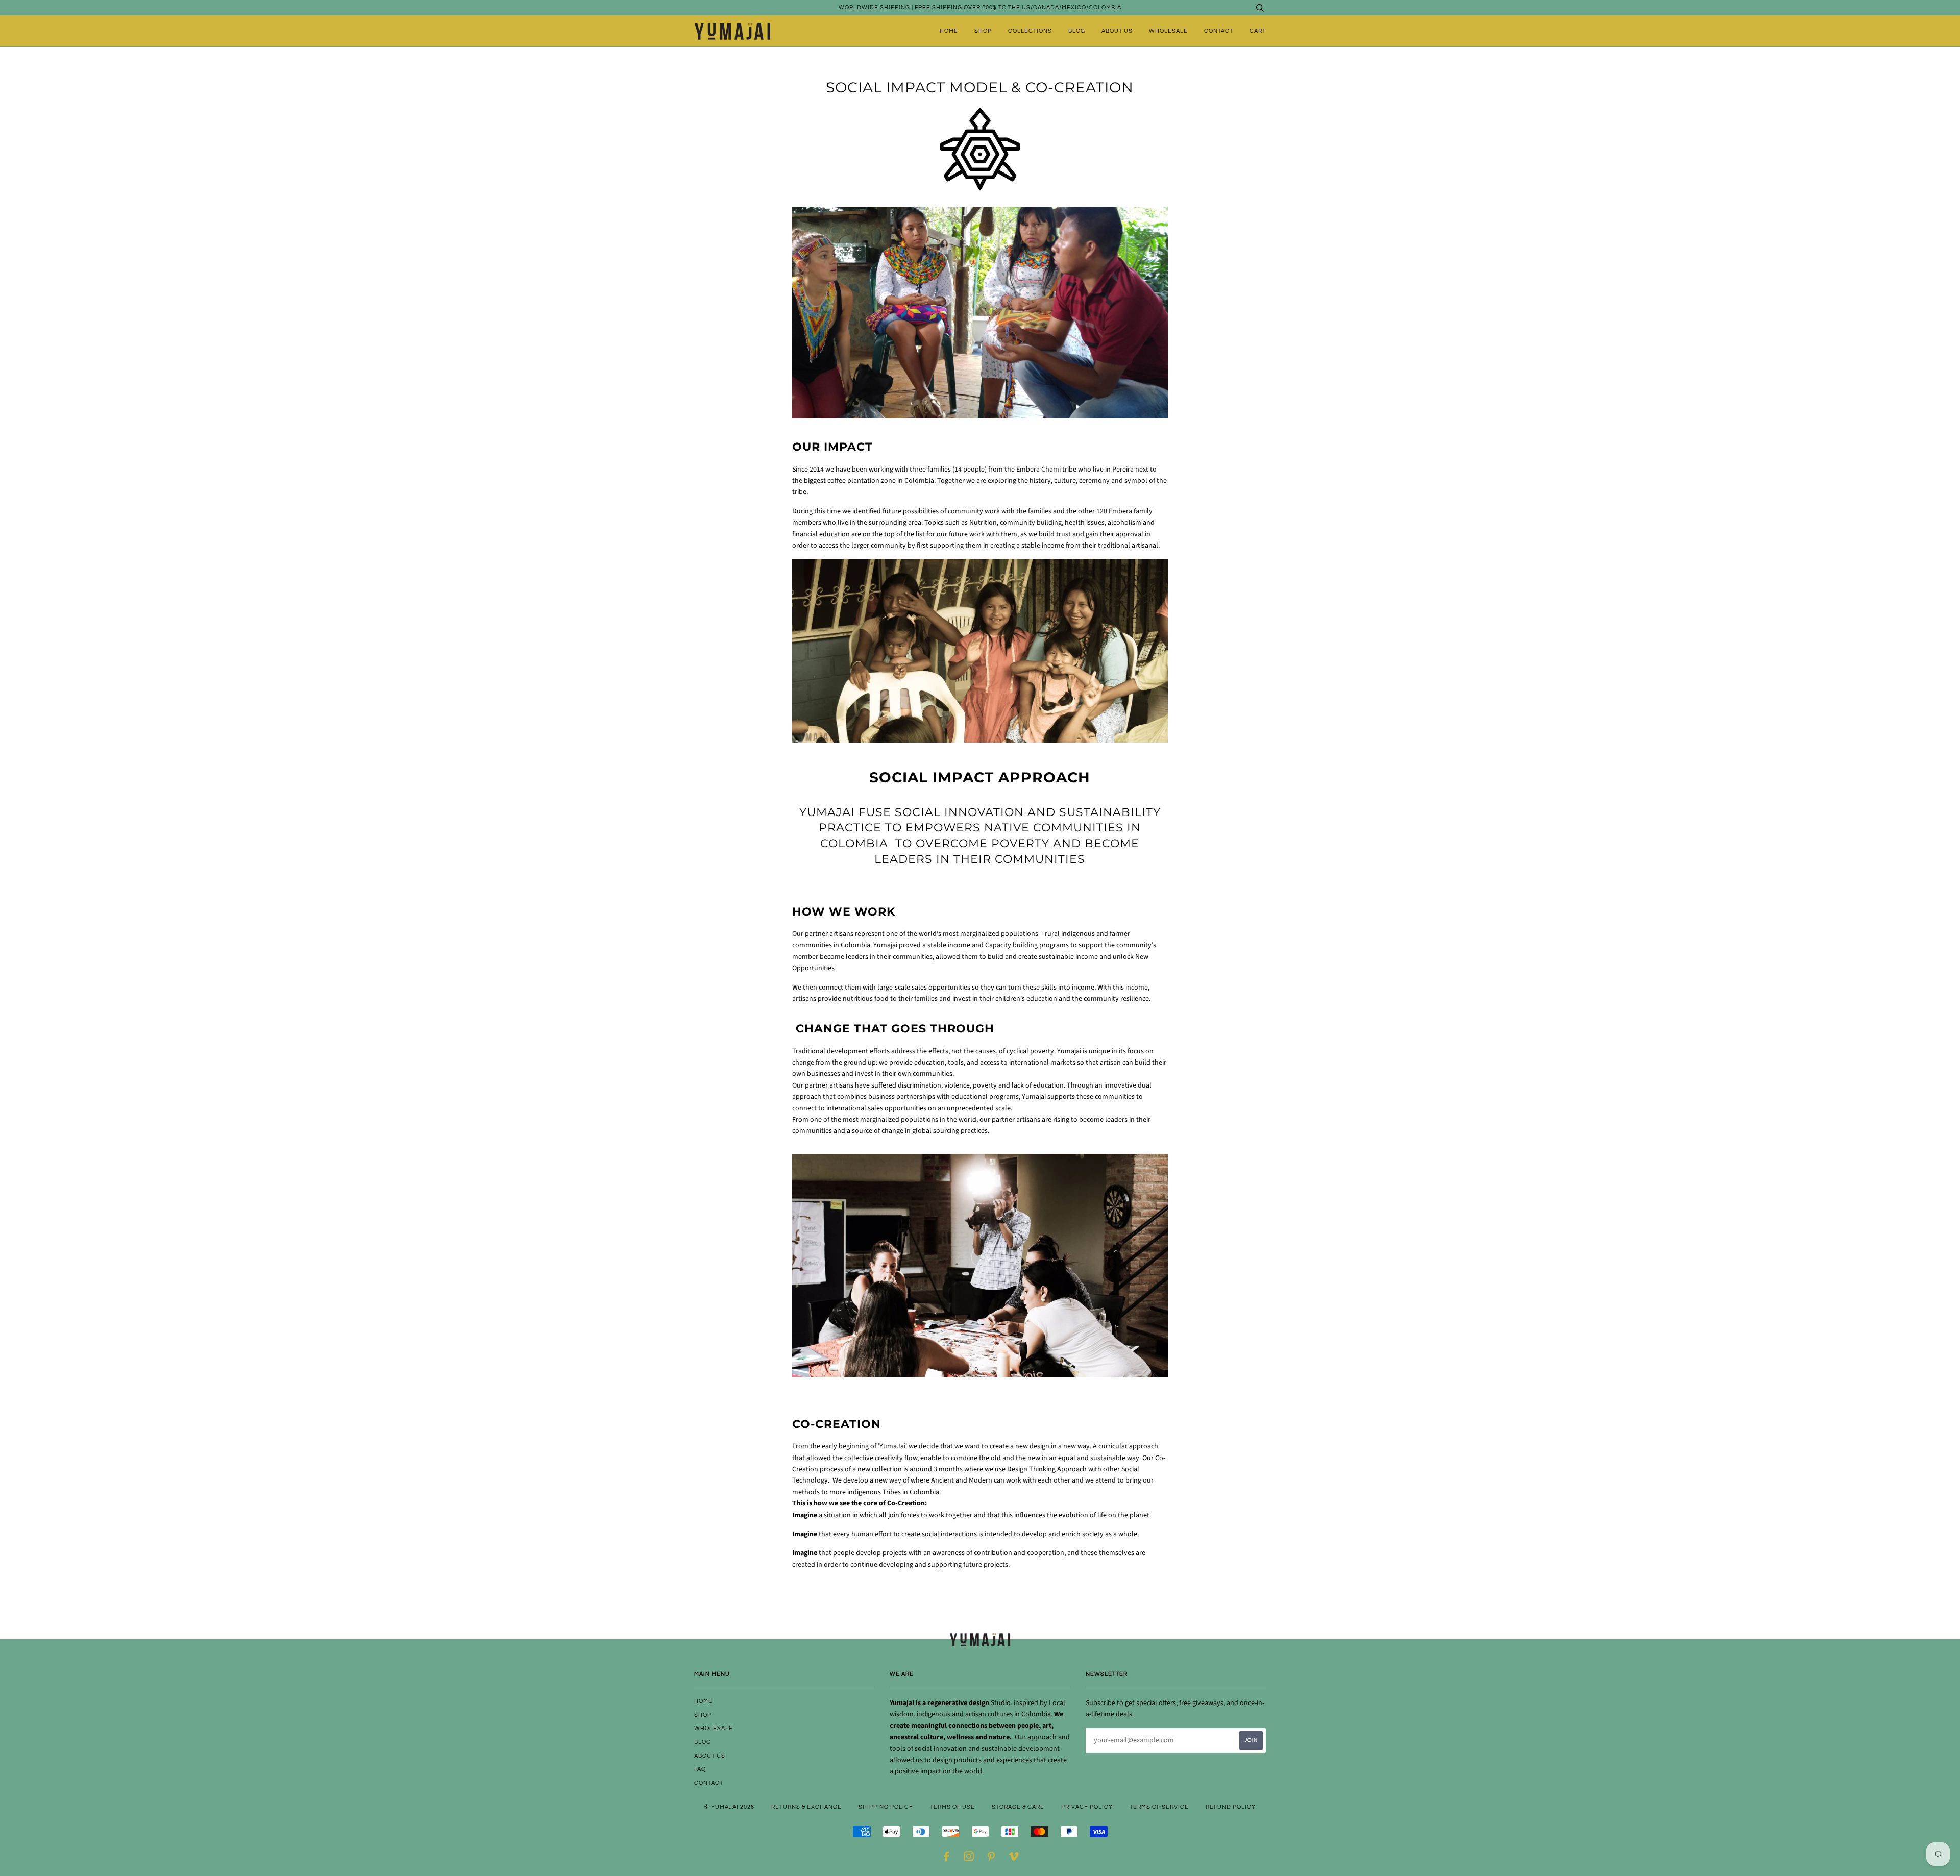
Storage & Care (1018, 1807)
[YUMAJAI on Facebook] (947, 1858)
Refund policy (1231, 1807)
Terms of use (952, 1807)
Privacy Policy (1087, 1807)
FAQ (700, 1769)
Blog (1077, 31)
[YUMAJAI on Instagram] (969, 1858)
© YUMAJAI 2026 (729, 1807)
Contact (1219, 31)
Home (949, 31)
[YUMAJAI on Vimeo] (1014, 1858)
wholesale (1168, 31)
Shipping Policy (886, 1807)
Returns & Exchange (806, 1807)
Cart (1258, 31)
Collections (1030, 31)
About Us (1117, 31)
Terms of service (1159, 1807)
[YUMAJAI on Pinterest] (991, 1858)
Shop (983, 31)
